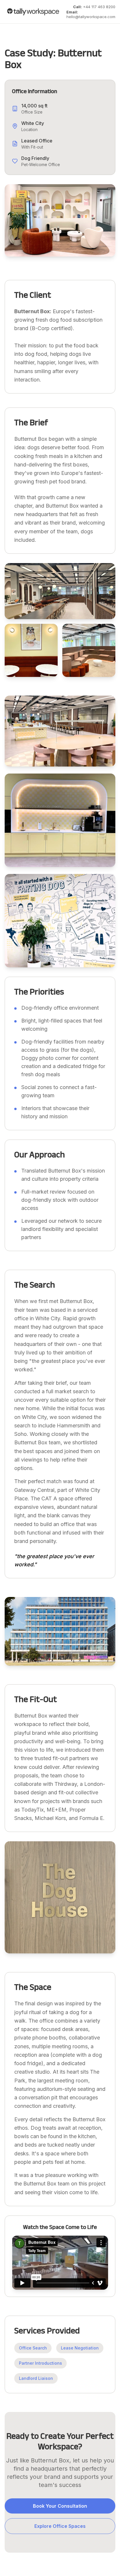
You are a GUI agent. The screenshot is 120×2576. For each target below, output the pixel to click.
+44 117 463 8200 (94, 7)
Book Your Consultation (60, 2506)
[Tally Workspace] (33, 12)
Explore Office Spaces (60, 2526)
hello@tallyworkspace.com (91, 14)
